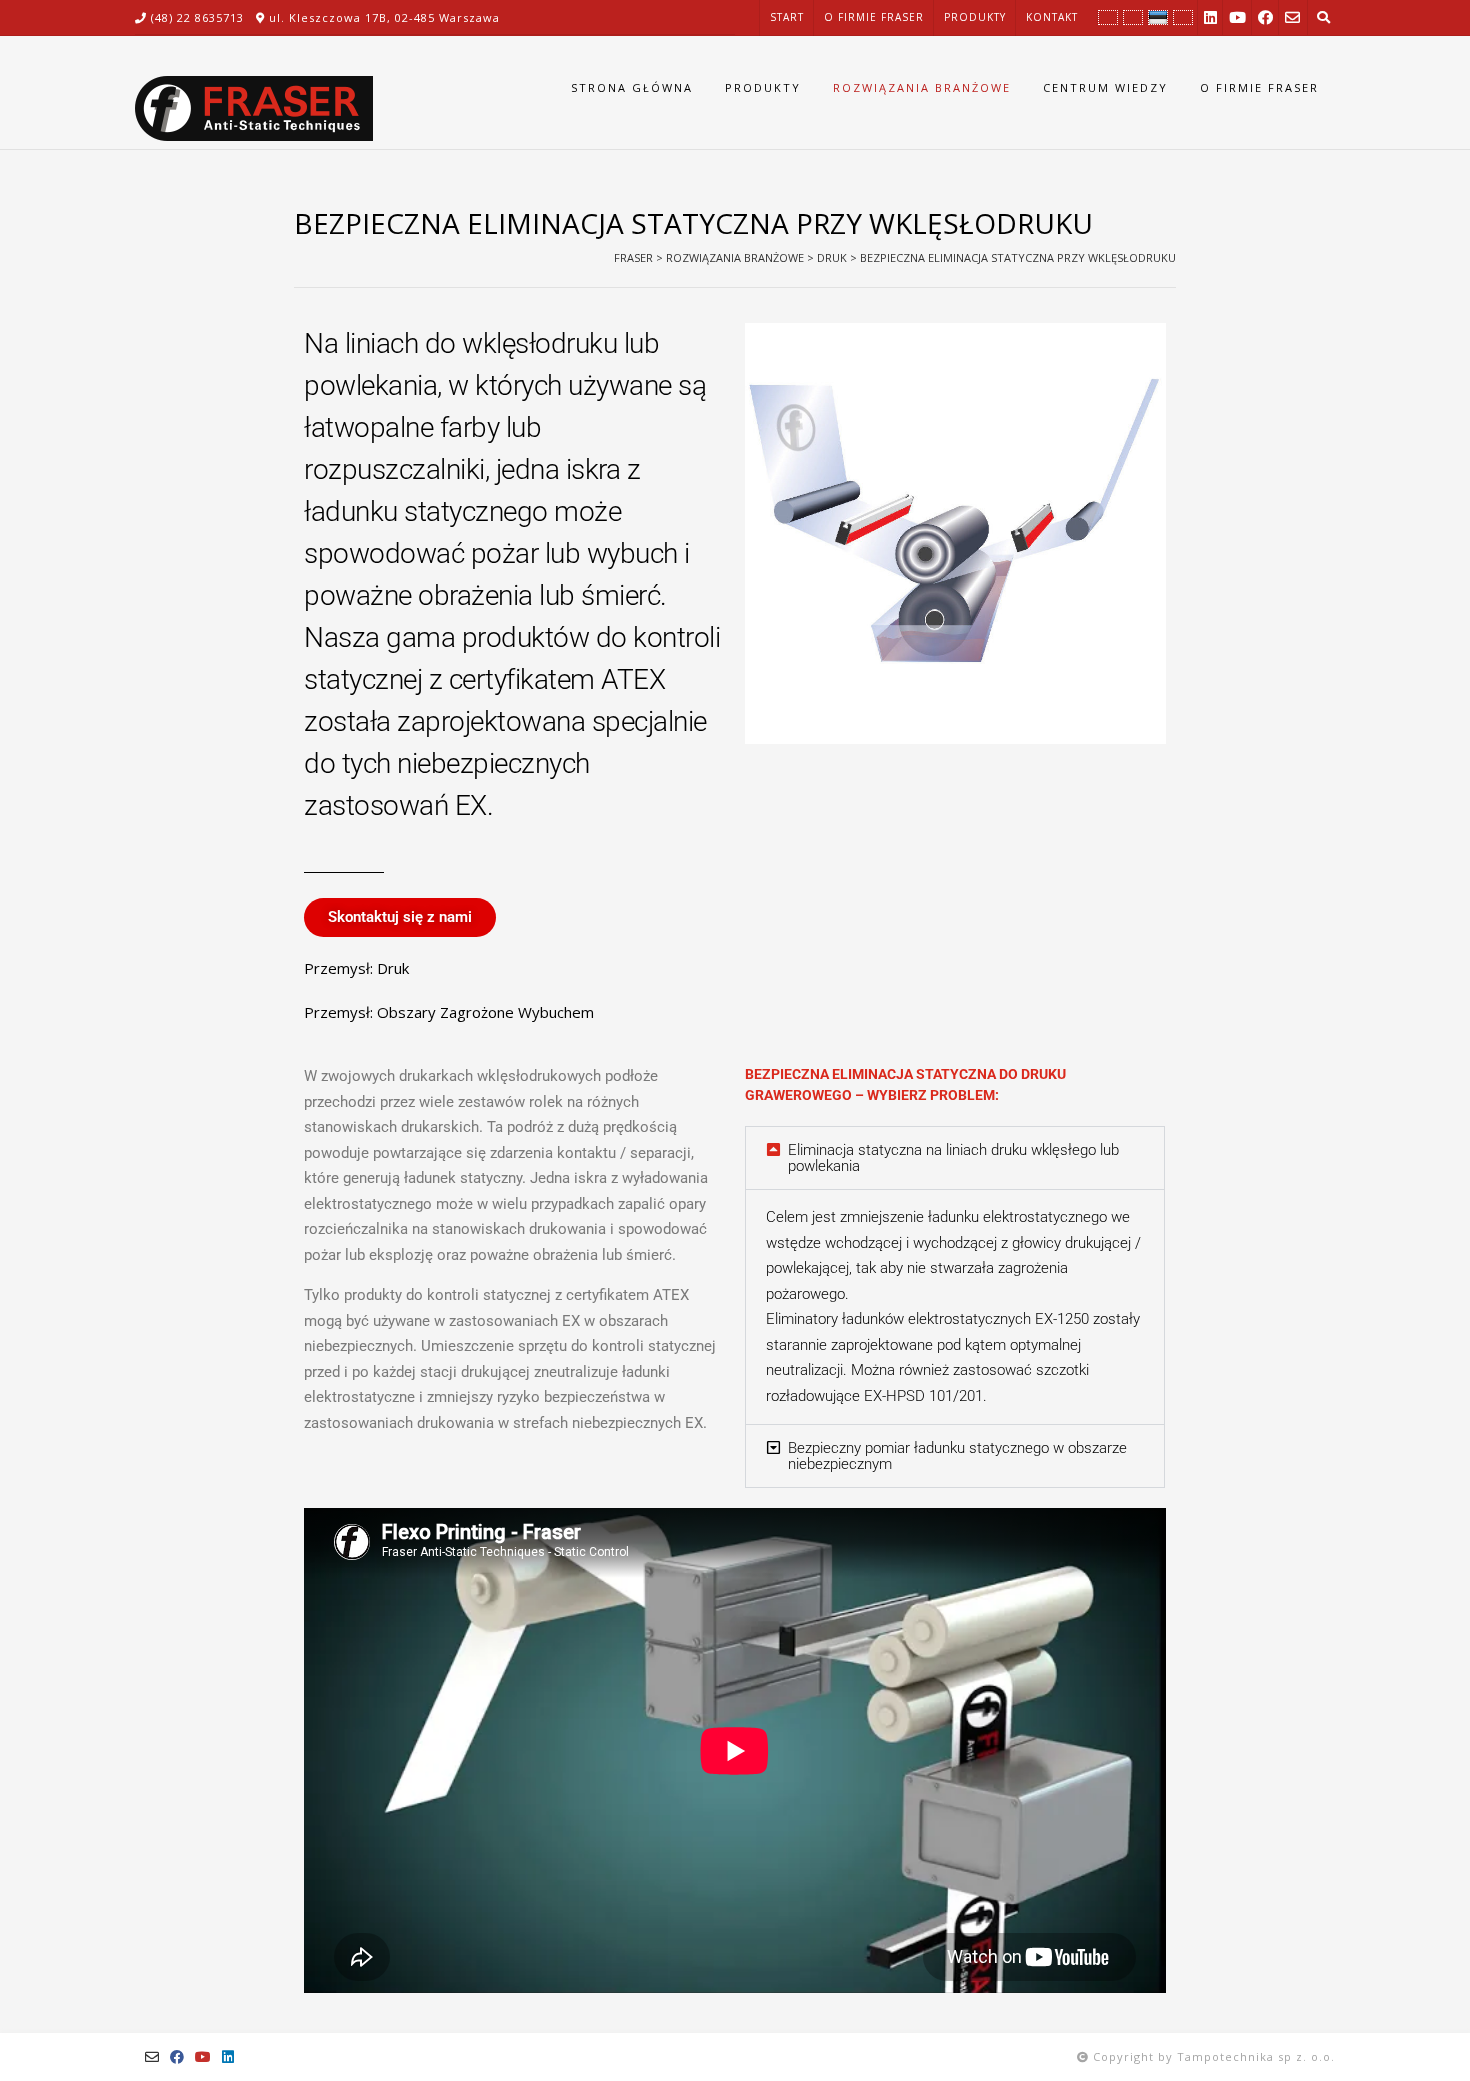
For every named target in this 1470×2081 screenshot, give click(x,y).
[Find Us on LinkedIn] (1210, 17)
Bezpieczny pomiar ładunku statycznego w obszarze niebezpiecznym (957, 1456)
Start (787, 17)
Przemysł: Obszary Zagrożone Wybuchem (449, 1012)
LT (1111, 18)
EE (1160, 18)
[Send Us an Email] (1292, 17)
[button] (955, 1158)
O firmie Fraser (874, 17)
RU (1183, 18)
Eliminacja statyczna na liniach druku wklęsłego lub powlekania (953, 1158)
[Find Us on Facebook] (1265, 17)
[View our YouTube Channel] (1237, 17)
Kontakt (1052, 17)
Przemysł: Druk (356, 968)
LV (1135, 18)
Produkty (975, 17)
